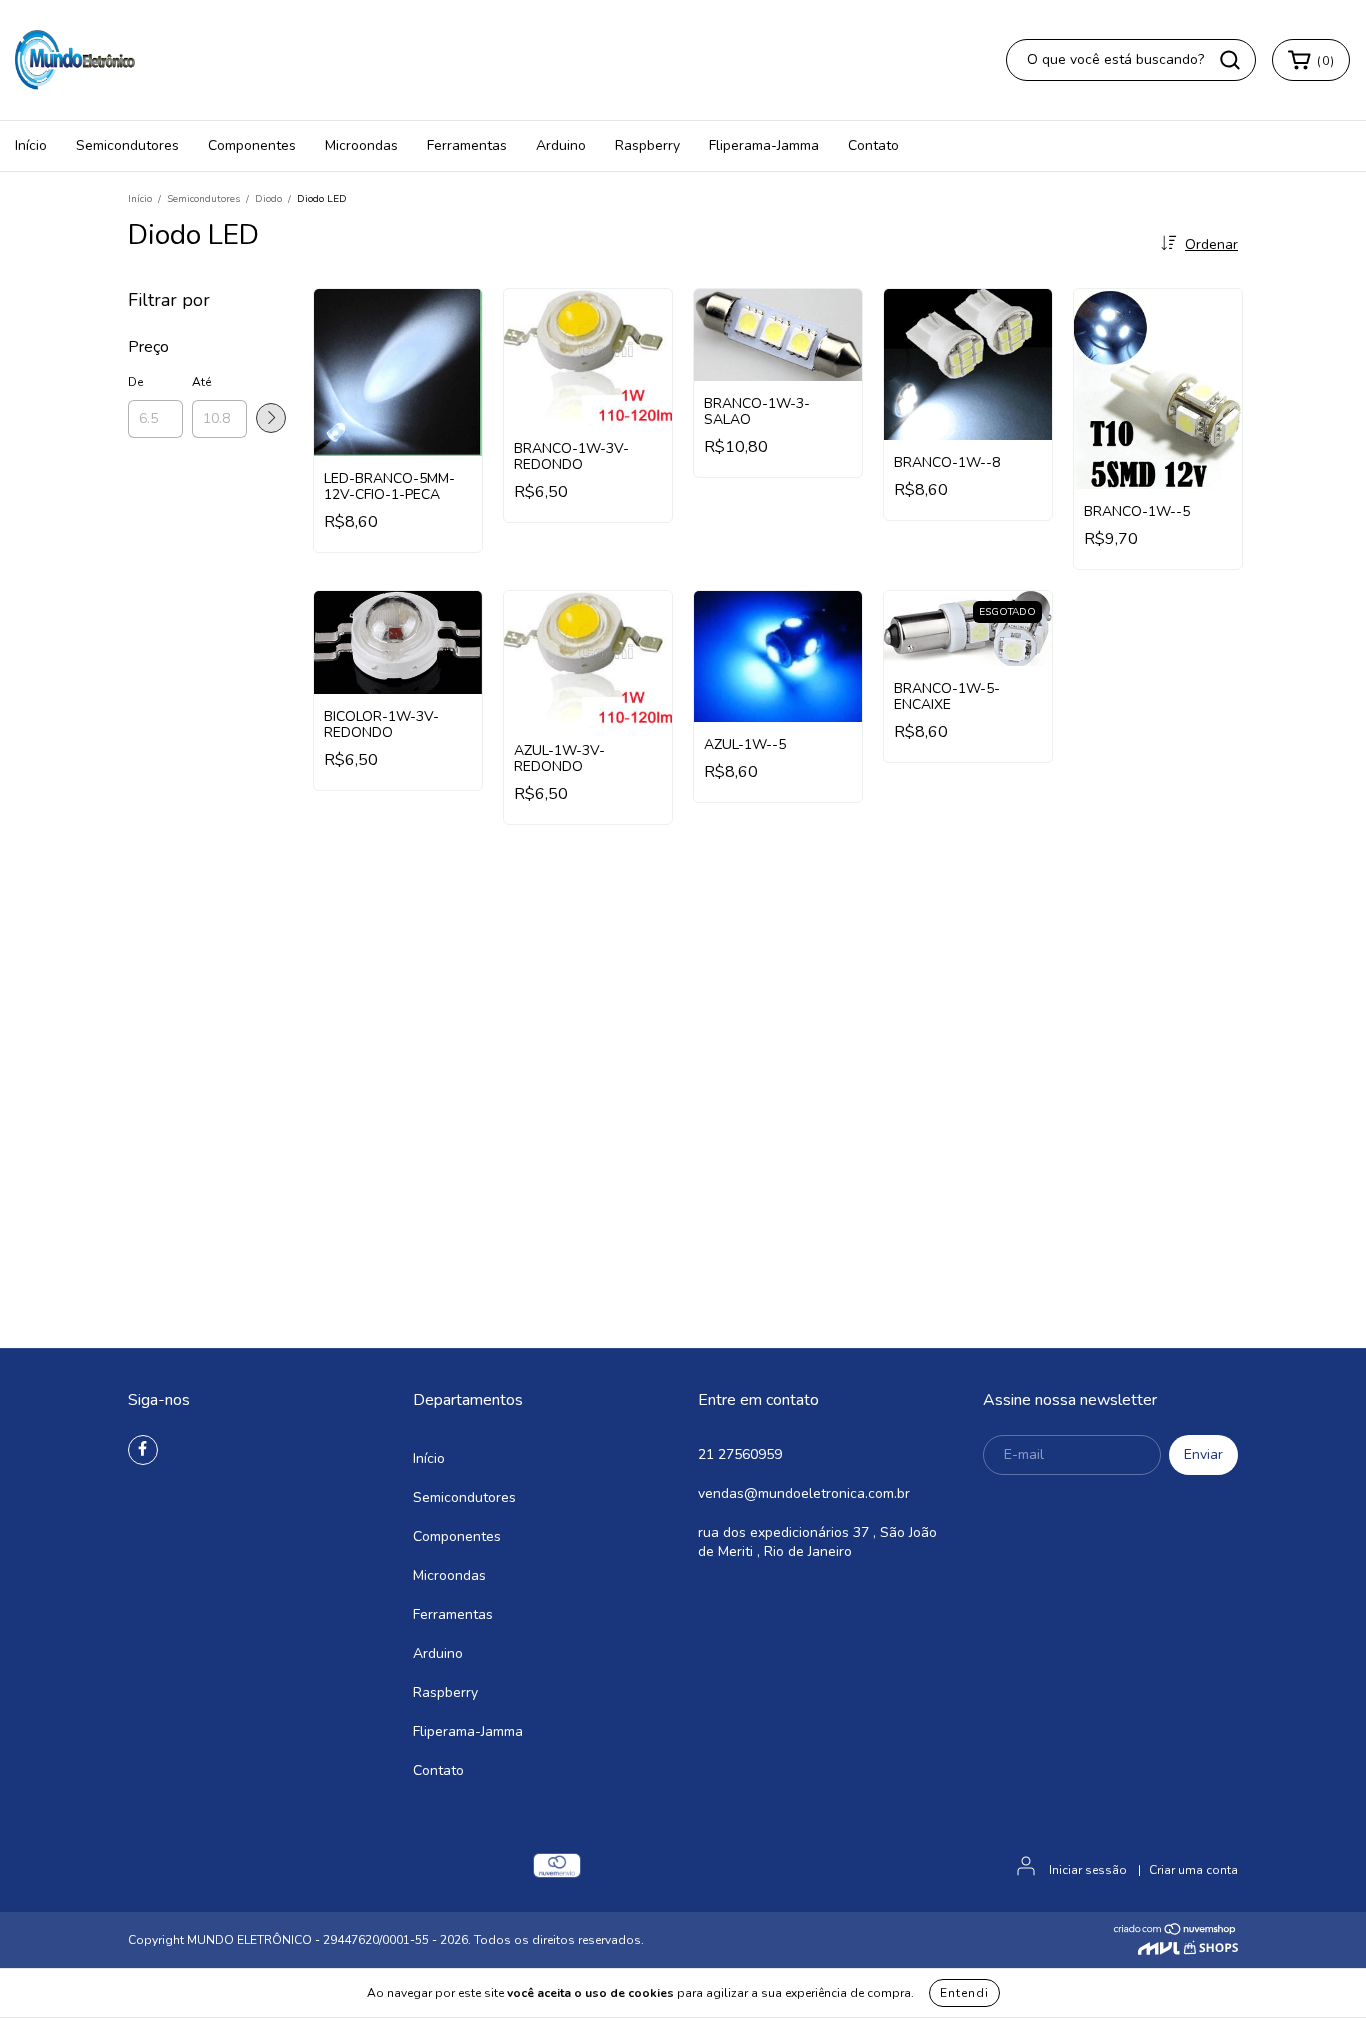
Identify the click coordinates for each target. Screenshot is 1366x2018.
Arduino (561, 145)
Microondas (361, 145)
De (135, 382)
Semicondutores (127, 145)
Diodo (268, 199)
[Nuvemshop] (1175, 1932)
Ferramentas (467, 145)
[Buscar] (1230, 60)
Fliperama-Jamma (764, 145)
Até (201, 382)
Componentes (252, 145)
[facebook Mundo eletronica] (143, 1450)
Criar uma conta (1193, 1870)
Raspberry (647, 145)
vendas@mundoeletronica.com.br (804, 1493)
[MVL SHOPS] (1188, 1950)
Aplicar (271, 418)
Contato (873, 145)
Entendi (964, 1993)
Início (31, 145)
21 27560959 (740, 1454)
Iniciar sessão (1088, 1870)
